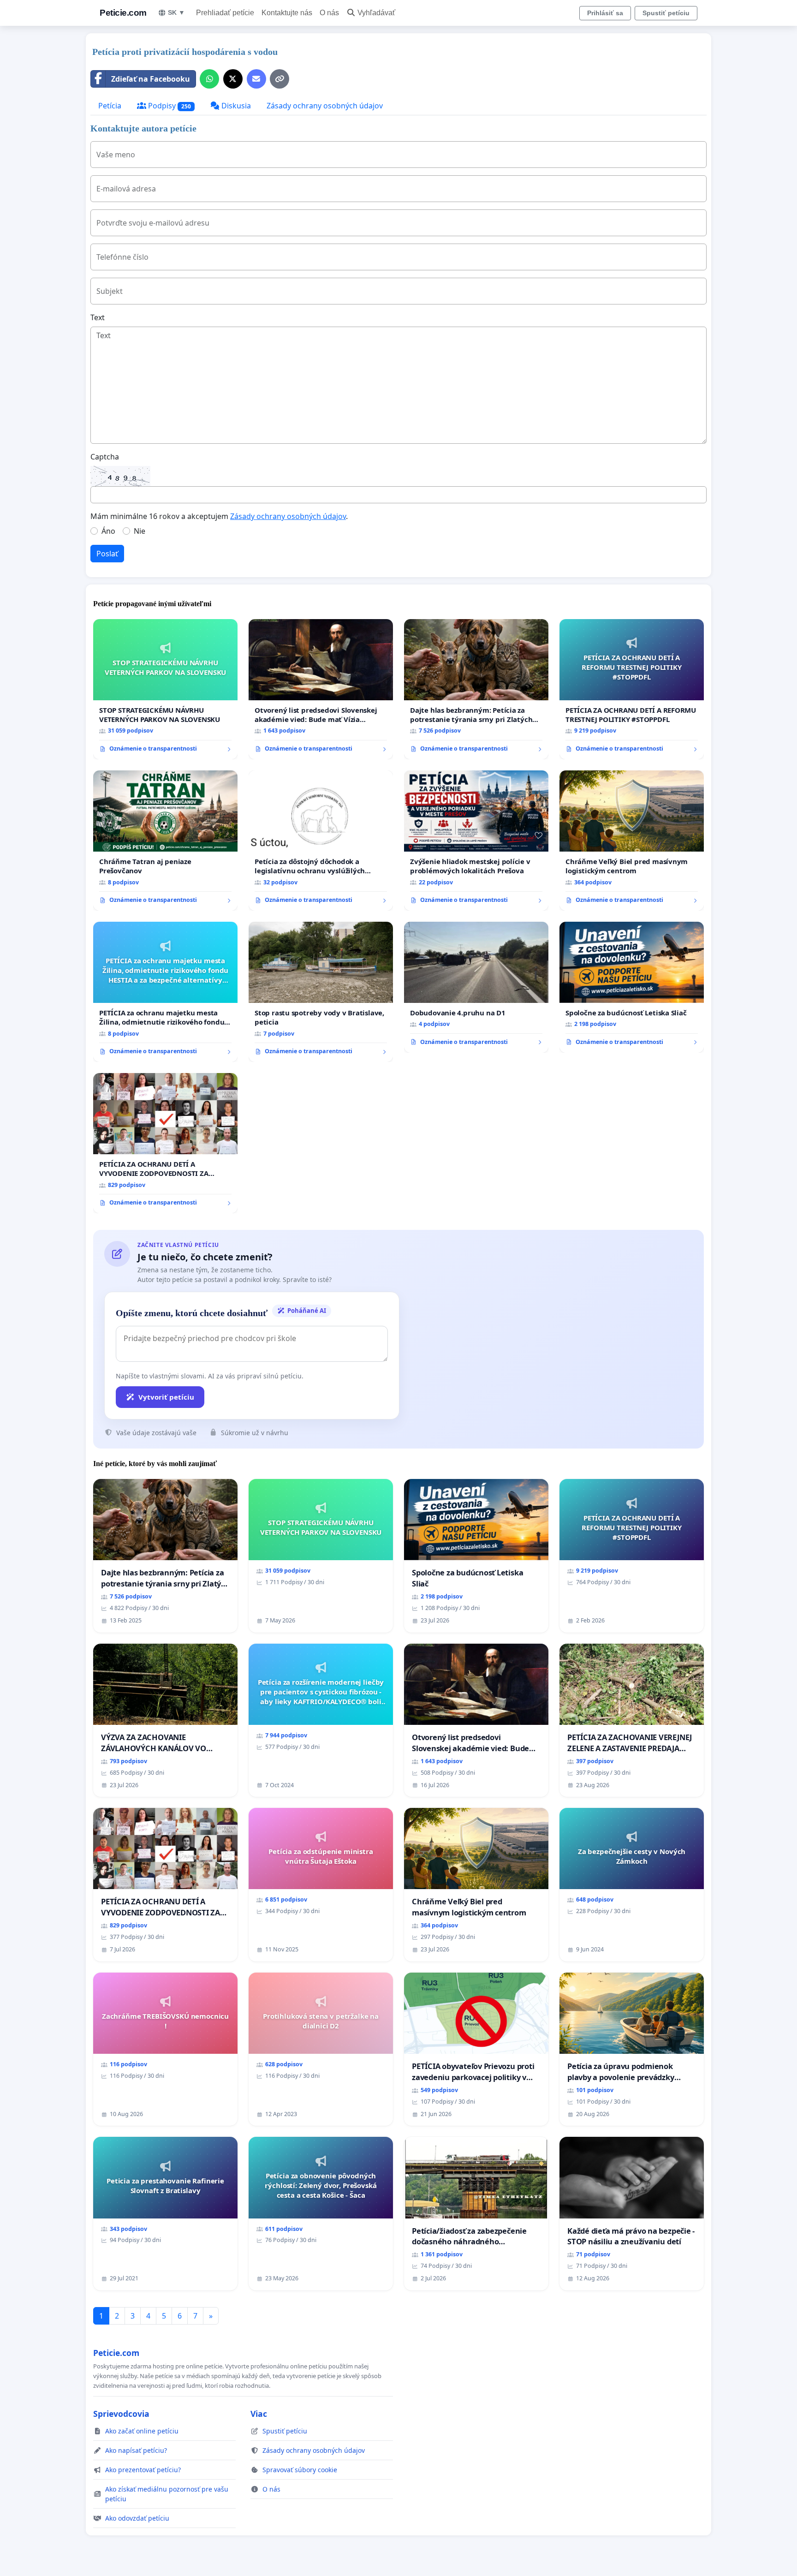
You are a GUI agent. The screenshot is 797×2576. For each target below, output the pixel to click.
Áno (108, 531)
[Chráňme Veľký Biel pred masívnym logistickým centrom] (632, 841)
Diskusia (235, 106)
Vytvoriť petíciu (166, 1397)
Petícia (110, 106)
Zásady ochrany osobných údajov (325, 106)
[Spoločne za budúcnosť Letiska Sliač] (632, 987)
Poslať (107, 554)
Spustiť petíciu (666, 13)
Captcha (105, 457)
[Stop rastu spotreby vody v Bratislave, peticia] (321, 992)
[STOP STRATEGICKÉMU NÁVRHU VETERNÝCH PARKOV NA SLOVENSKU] (165, 689)
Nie (140, 531)
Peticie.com (123, 13)
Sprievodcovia (121, 2414)
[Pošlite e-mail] (256, 79)
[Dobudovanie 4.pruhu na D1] (476, 987)
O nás (329, 13)
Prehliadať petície (225, 13)
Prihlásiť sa (605, 13)
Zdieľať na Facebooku (151, 79)
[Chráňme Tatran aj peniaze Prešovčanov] (165, 841)
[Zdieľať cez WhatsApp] (209, 79)
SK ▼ (176, 12)
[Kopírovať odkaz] (280, 79)
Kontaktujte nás (287, 13)
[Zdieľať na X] (233, 79)
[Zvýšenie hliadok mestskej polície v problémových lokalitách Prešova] (476, 841)
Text (98, 317)
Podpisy (169, 106)
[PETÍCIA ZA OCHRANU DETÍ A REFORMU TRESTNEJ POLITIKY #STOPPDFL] (632, 689)
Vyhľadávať (376, 13)
